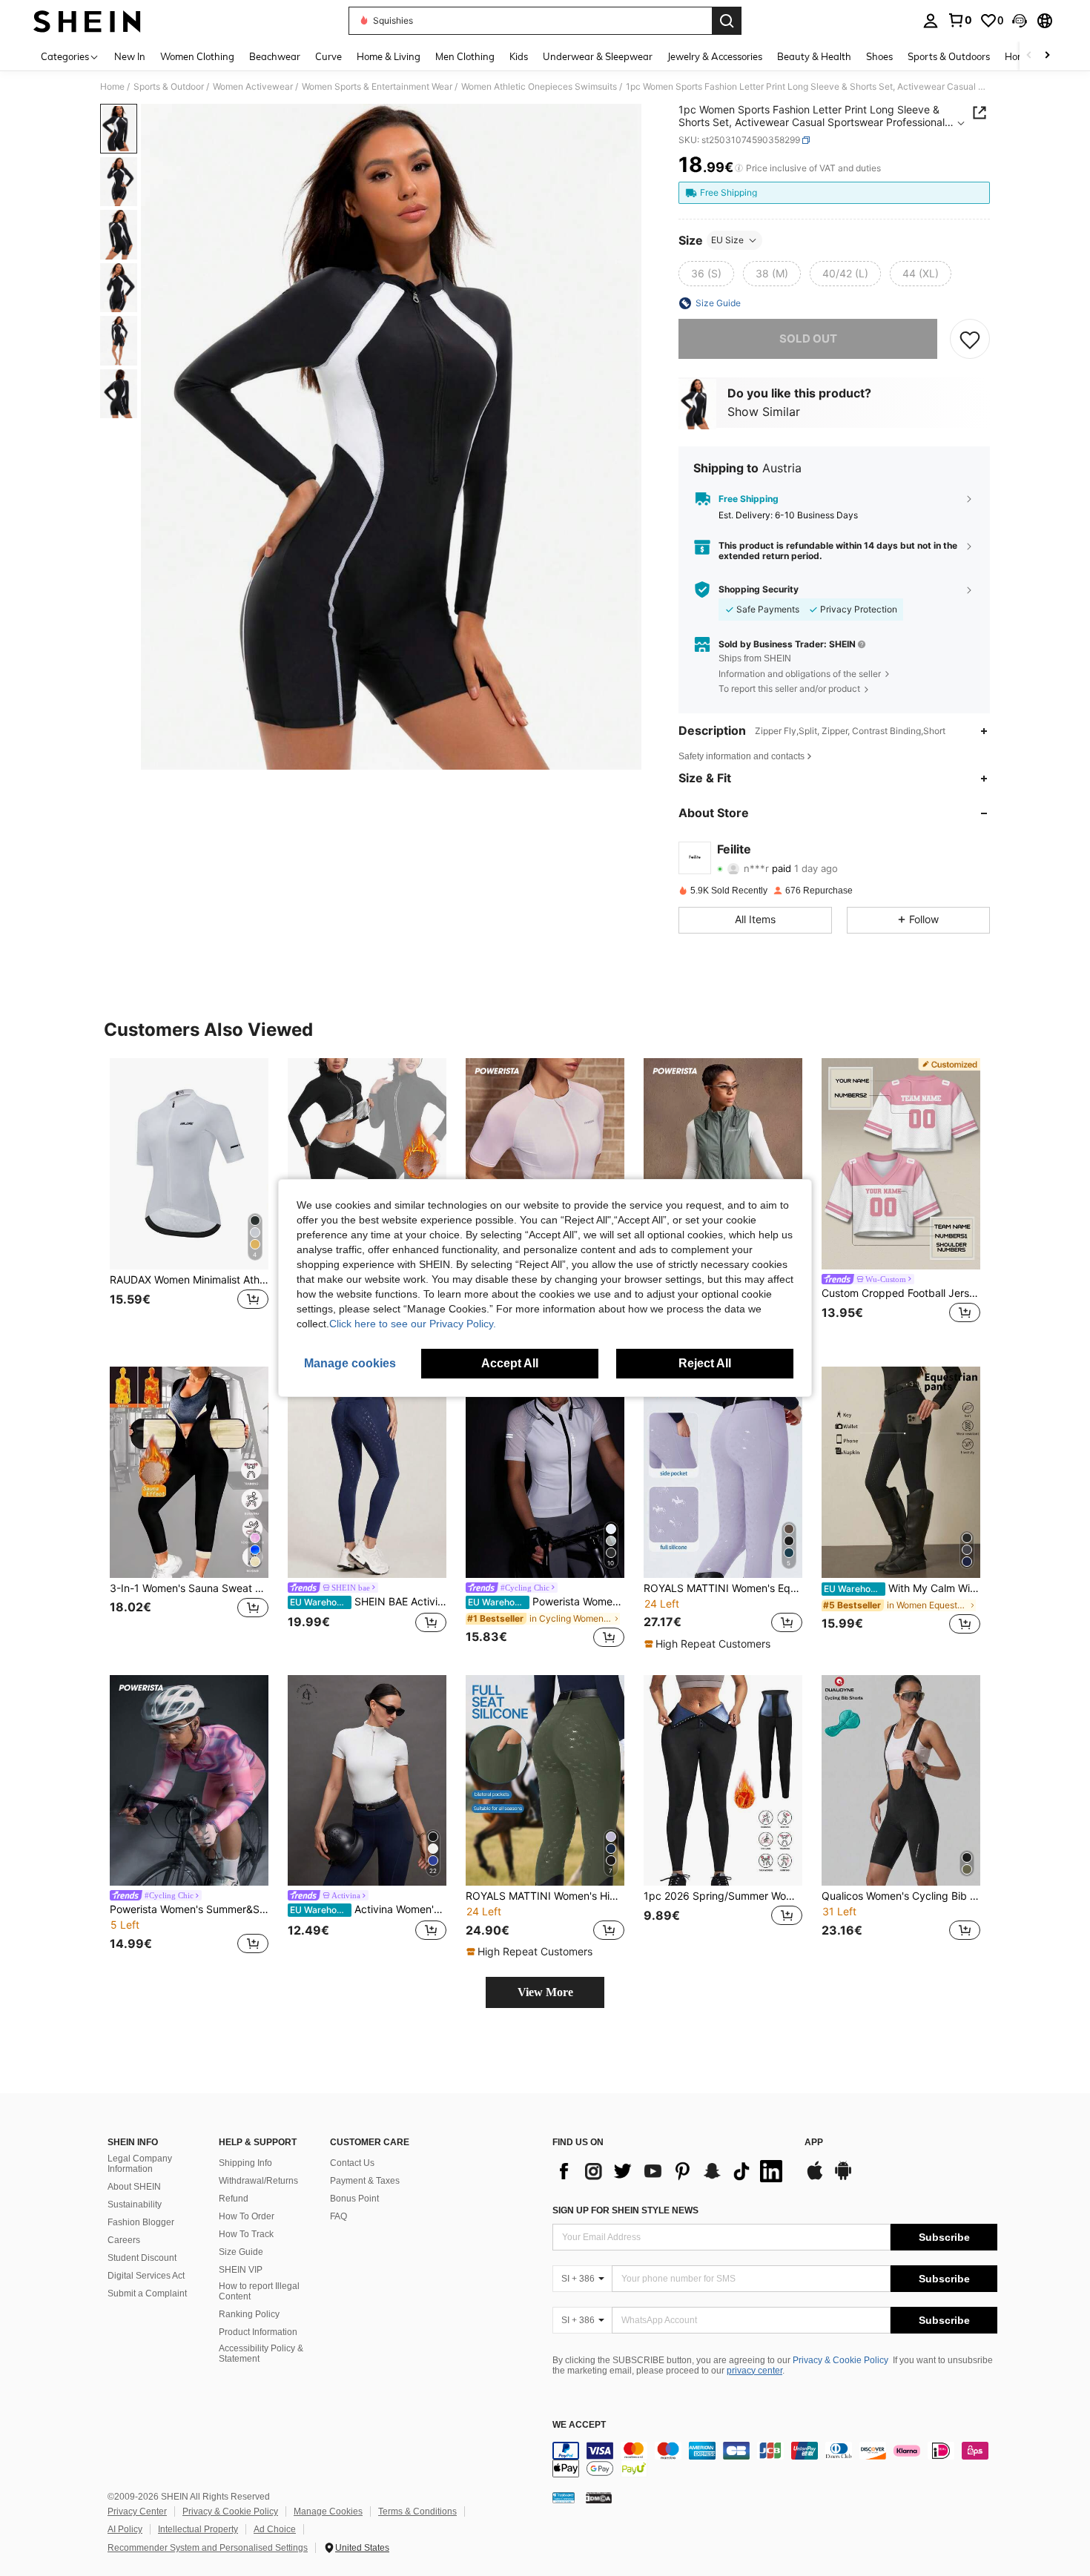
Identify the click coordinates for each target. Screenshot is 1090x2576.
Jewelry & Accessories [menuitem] (715, 56)
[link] (959, 20)
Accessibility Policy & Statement (261, 2354)
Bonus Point (354, 2199)
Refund (234, 2199)
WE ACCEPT (579, 2425)
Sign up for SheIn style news (625, 2210)
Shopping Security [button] (759, 589)
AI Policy (125, 2529)
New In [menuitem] (130, 56)
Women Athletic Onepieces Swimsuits (539, 87)
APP (814, 2143)
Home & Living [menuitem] (389, 56)
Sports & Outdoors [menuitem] (949, 56)
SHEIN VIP (241, 2270)
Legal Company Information (140, 2164)
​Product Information (258, 2332)
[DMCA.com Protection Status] (599, 2497)
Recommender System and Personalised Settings (208, 2548)
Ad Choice (275, 2529)
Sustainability (135, 2205)
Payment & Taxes (365, 2181)
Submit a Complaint (147, 2293)
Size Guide (241, 2252)
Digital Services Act (146, 2276)
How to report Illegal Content (259, 2291)
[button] (1020, 21)
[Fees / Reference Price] (739, 168)
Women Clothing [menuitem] (197, 56)
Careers (124, 2240)
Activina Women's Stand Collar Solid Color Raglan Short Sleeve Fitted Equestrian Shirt (368, 1909)
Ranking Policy (249, 2314)
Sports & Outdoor (169, 87)
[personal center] (931, 21)
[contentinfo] (775, 2460)
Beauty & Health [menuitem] (814, 56)
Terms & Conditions (417, 2511)
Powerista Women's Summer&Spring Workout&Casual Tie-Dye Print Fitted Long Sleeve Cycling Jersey (189, 1909)
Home (112, 87)
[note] (709, 1644)
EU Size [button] (727, 240)
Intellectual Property (198, 2529)
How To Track (246, 2234)
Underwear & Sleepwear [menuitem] (598, 56)
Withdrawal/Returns (258, 2181)
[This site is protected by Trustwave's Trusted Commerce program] (564, 2497)
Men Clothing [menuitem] (465, 56)
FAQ (338, 2216)
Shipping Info (245, 2163)
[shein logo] (87, 21)
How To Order (247, 2216)
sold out (808, 338)
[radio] (706, 274)
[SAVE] (970, 339)
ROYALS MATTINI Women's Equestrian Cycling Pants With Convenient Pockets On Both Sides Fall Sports (723, 1588)
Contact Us (352, 2163)
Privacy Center (137, 2511)
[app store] (815, 2178)
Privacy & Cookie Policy (840, 2360)
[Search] (727, 21)
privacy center (754, 2371)
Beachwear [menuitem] (275, 56)
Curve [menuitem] (328, 56)
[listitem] (189, 1200)
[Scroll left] (1029, 56)
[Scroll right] (1047, 56)
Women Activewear (253, 87)
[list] (671, 2171)
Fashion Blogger (141, 2222)
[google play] (843, 2178)
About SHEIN (134, 2187)
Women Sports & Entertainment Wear (377, 87)
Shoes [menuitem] (879, 56)
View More (545, 1992)
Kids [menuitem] (519, 56)
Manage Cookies (328, 2511)
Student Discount (142, 2258)
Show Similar (764, 412)
